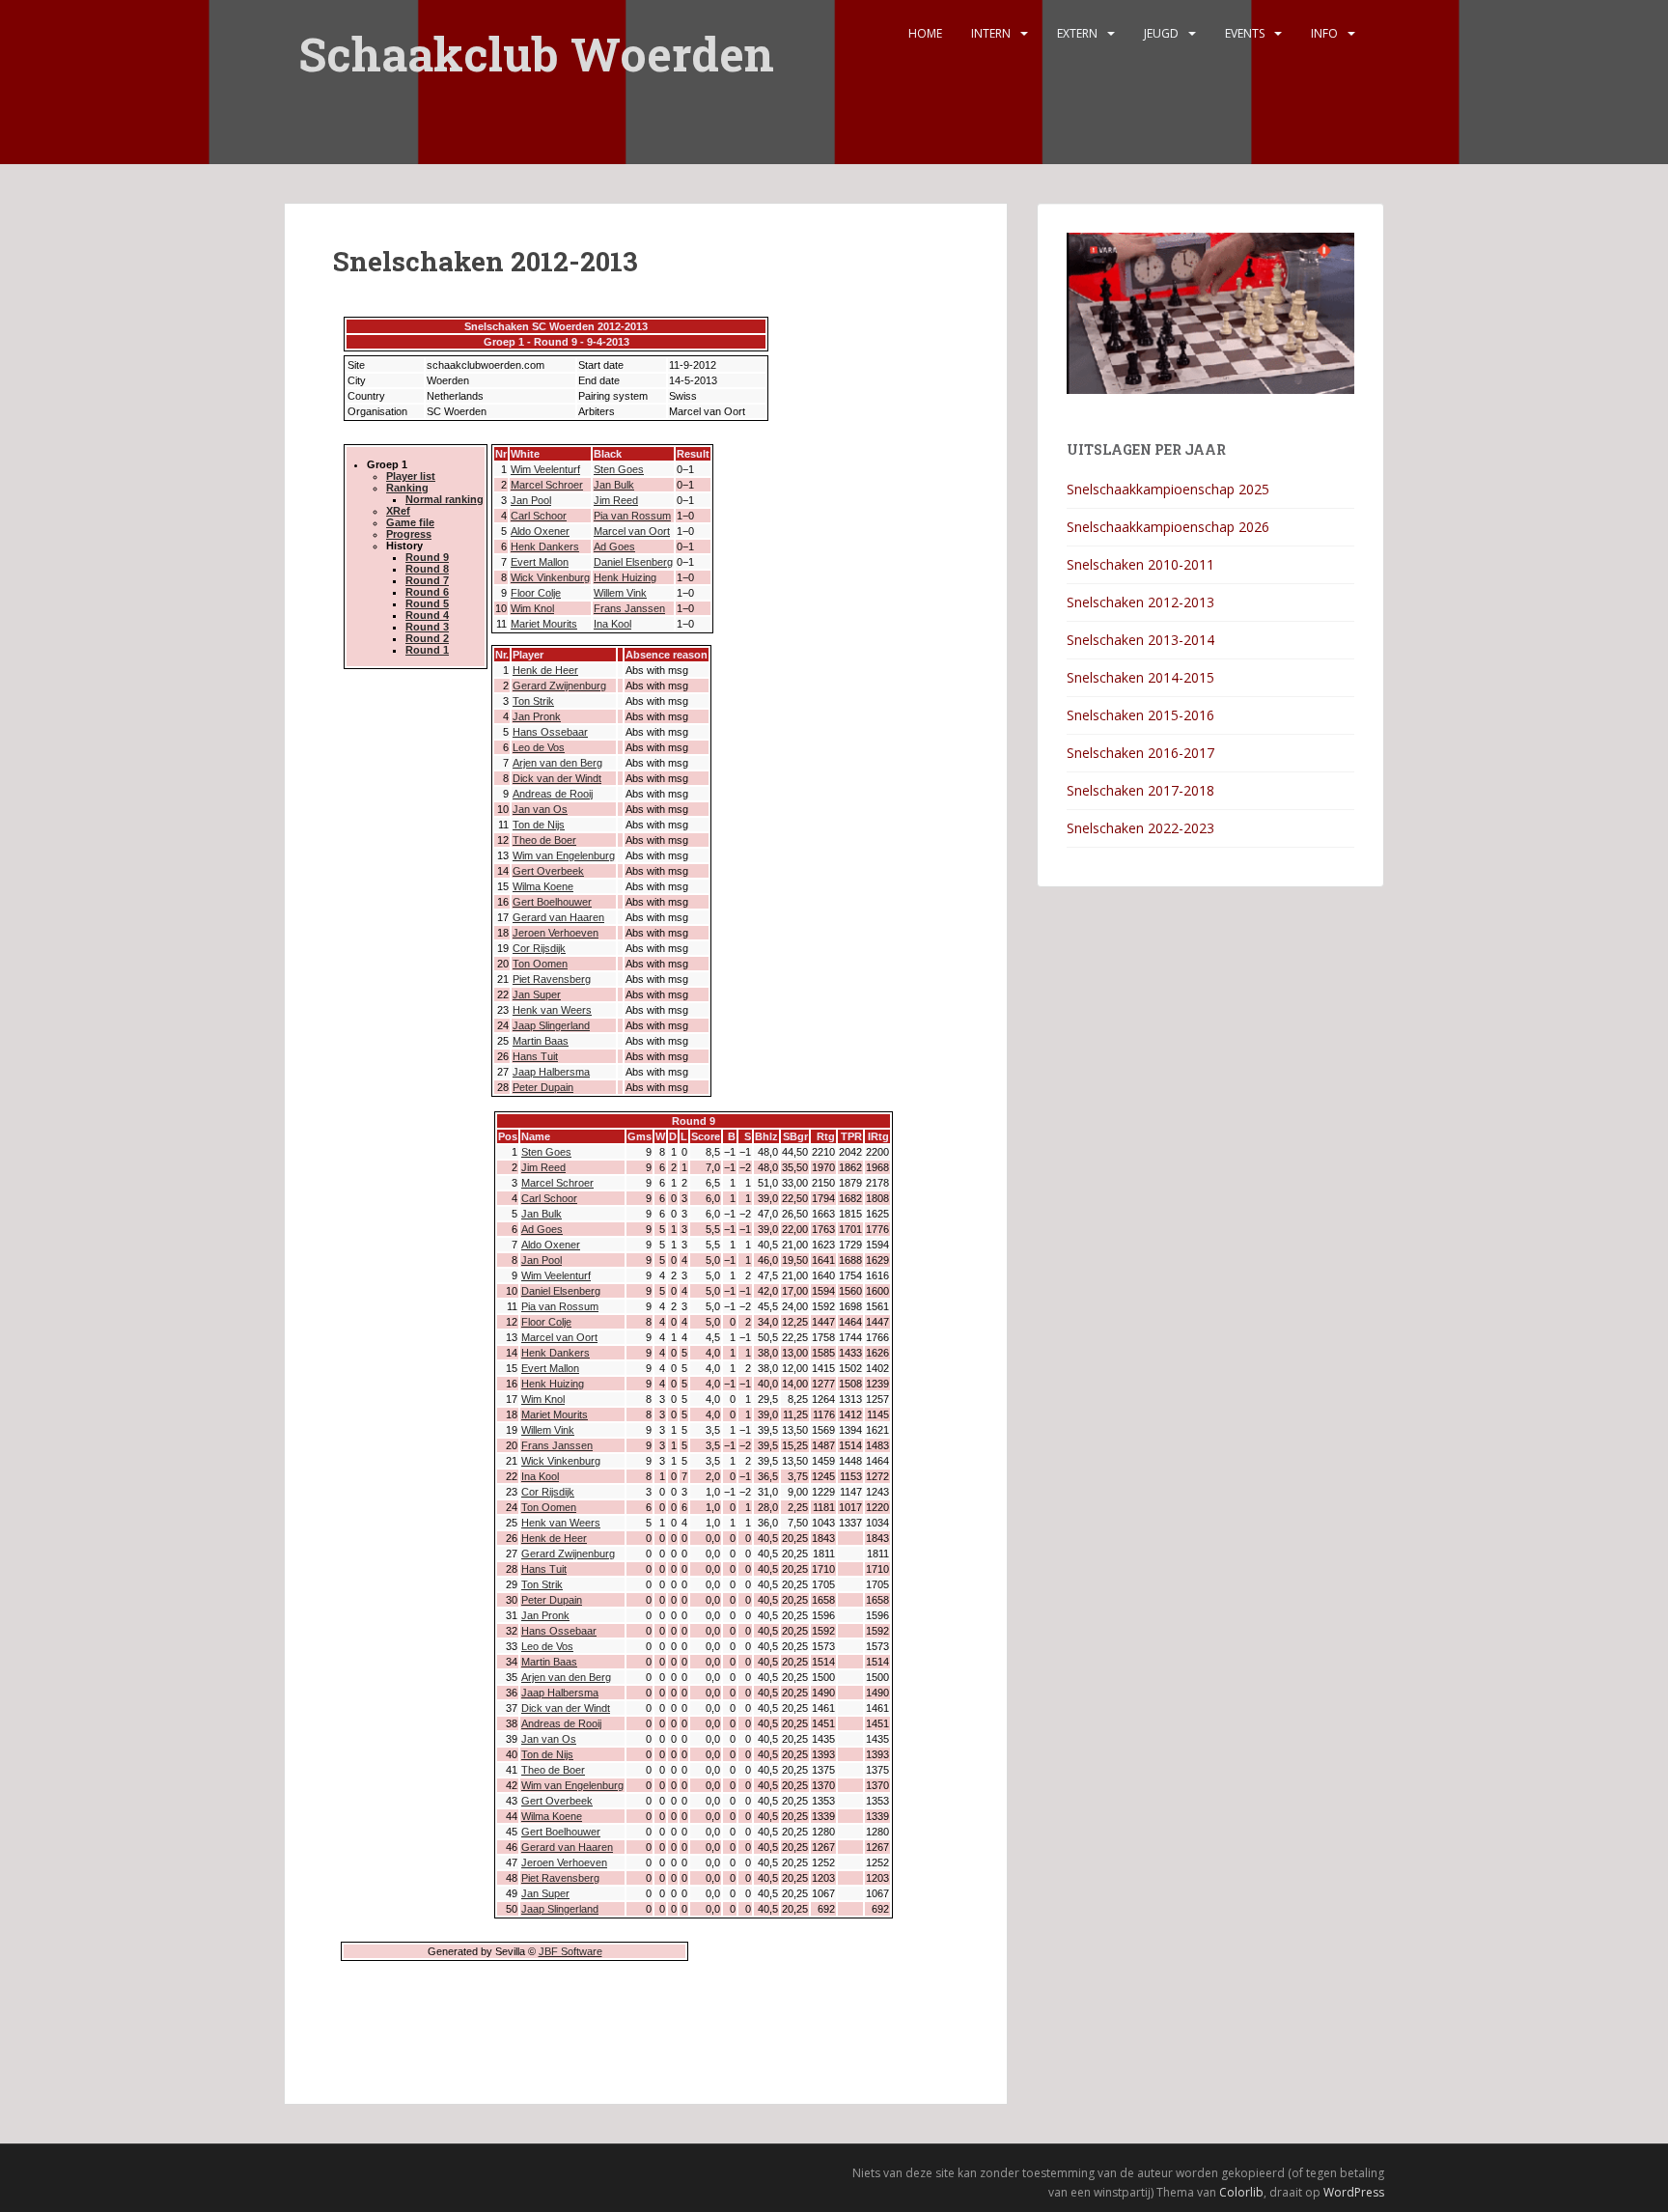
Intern (991, 33)
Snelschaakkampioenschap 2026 (1168, 527)
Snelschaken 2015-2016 (1140, 715)
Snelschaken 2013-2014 (1140, 640)
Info (1324, 33)
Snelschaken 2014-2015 (1140, 677)
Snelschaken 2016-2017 (1140, 753)
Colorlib (1241, 2192)
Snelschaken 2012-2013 (1140, 602)
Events (1245, 33)
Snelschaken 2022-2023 (1140, 828)
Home (925, 33)
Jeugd (1161, 33)
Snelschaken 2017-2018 (1140, 790)
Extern (1077, 33)
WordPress (1354, 2192)
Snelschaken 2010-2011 (1140, 564)
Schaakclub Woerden (536, 41)
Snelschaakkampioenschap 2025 (1168, 489)
